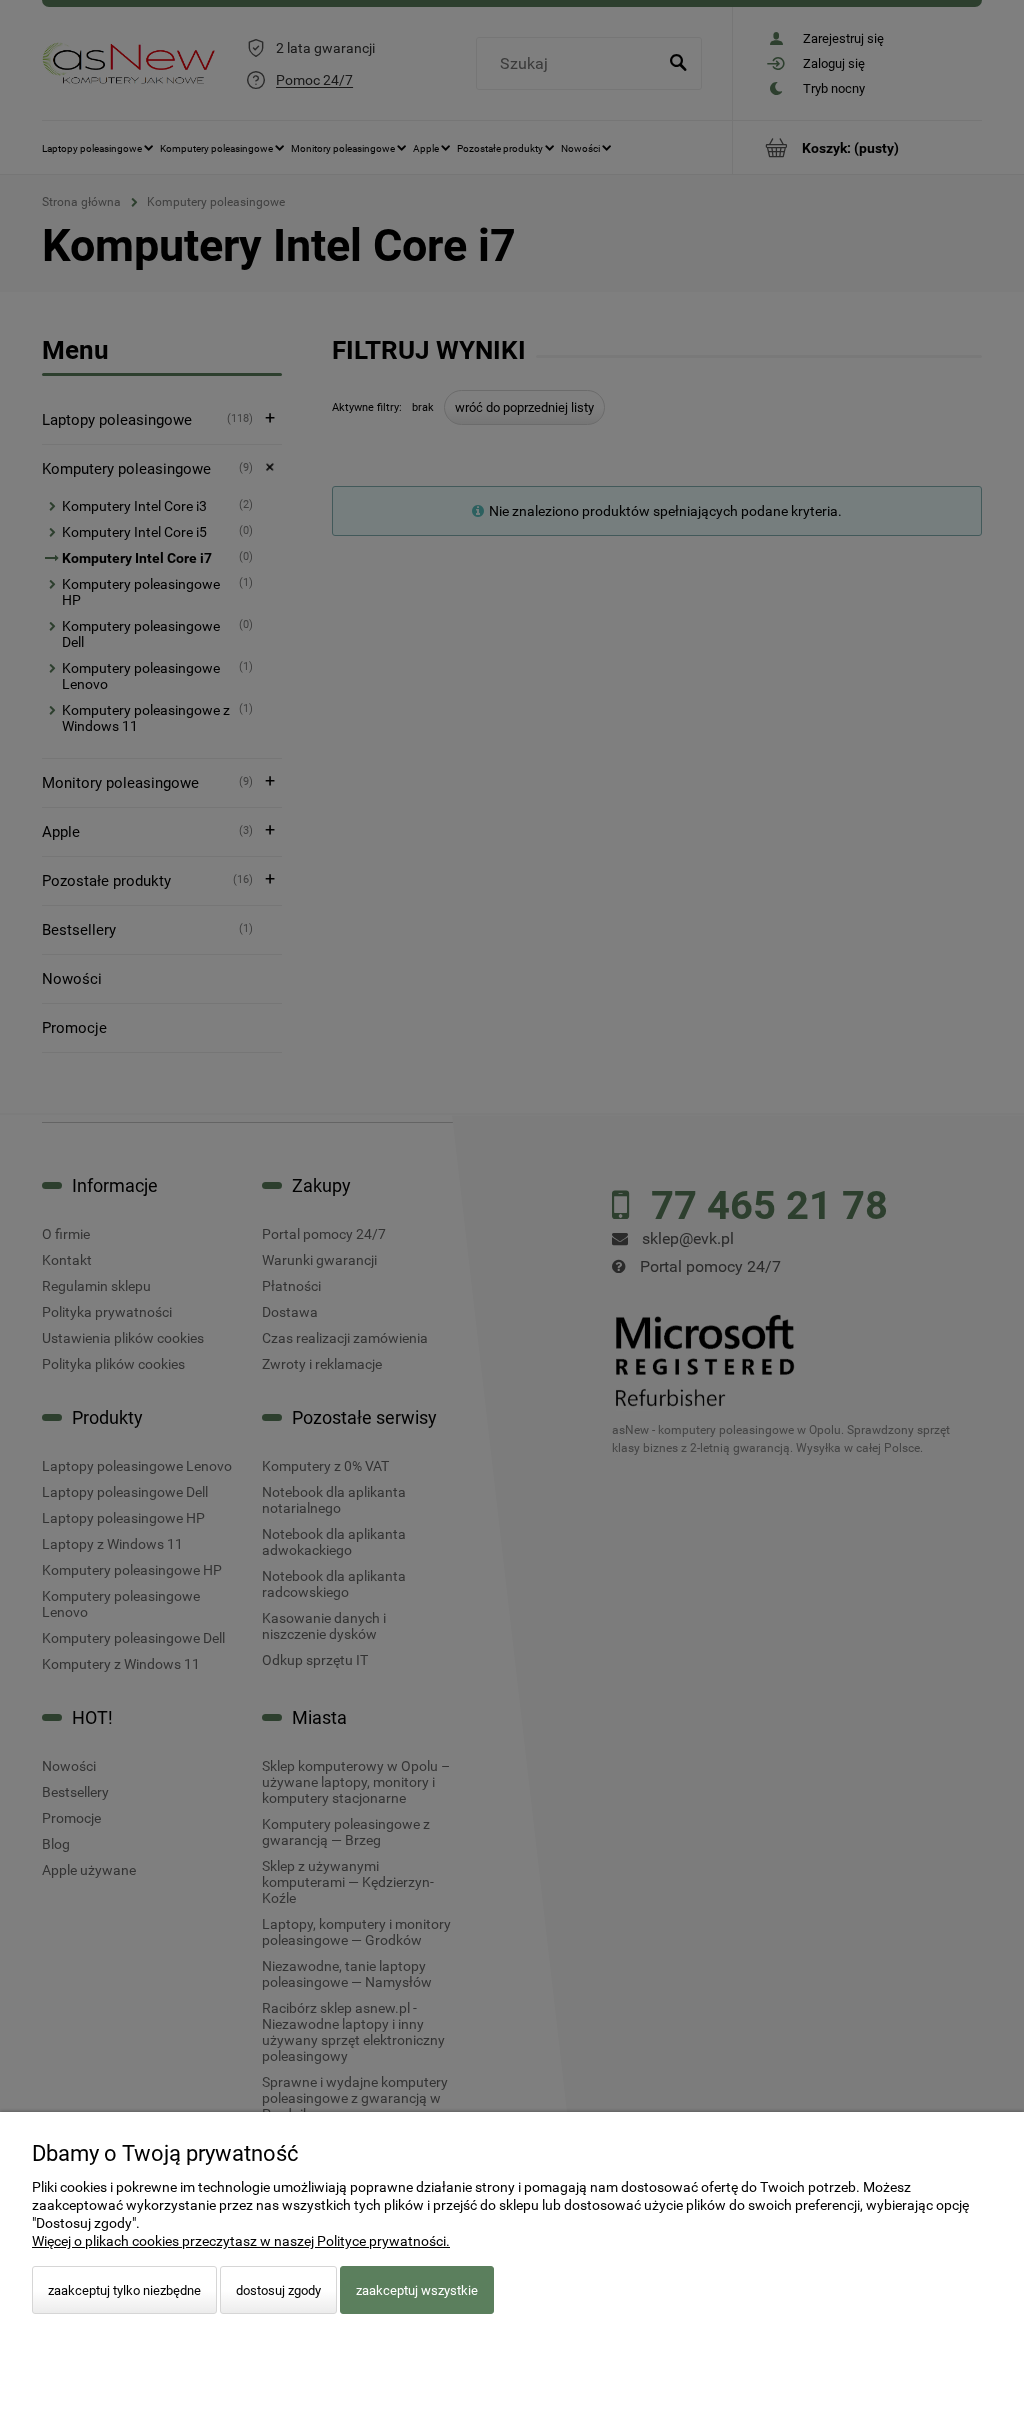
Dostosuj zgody (278, 2290)
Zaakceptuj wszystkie (417, 2290)
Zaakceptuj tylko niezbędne (124, 2290)
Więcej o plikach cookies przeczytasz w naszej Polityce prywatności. (241, 2241)
